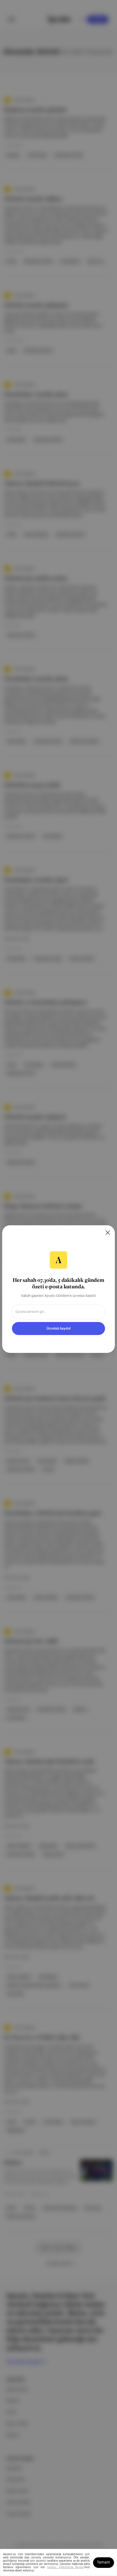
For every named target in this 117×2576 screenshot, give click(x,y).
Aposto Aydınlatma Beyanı (65, 2567)
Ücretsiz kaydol (59, 1329)
